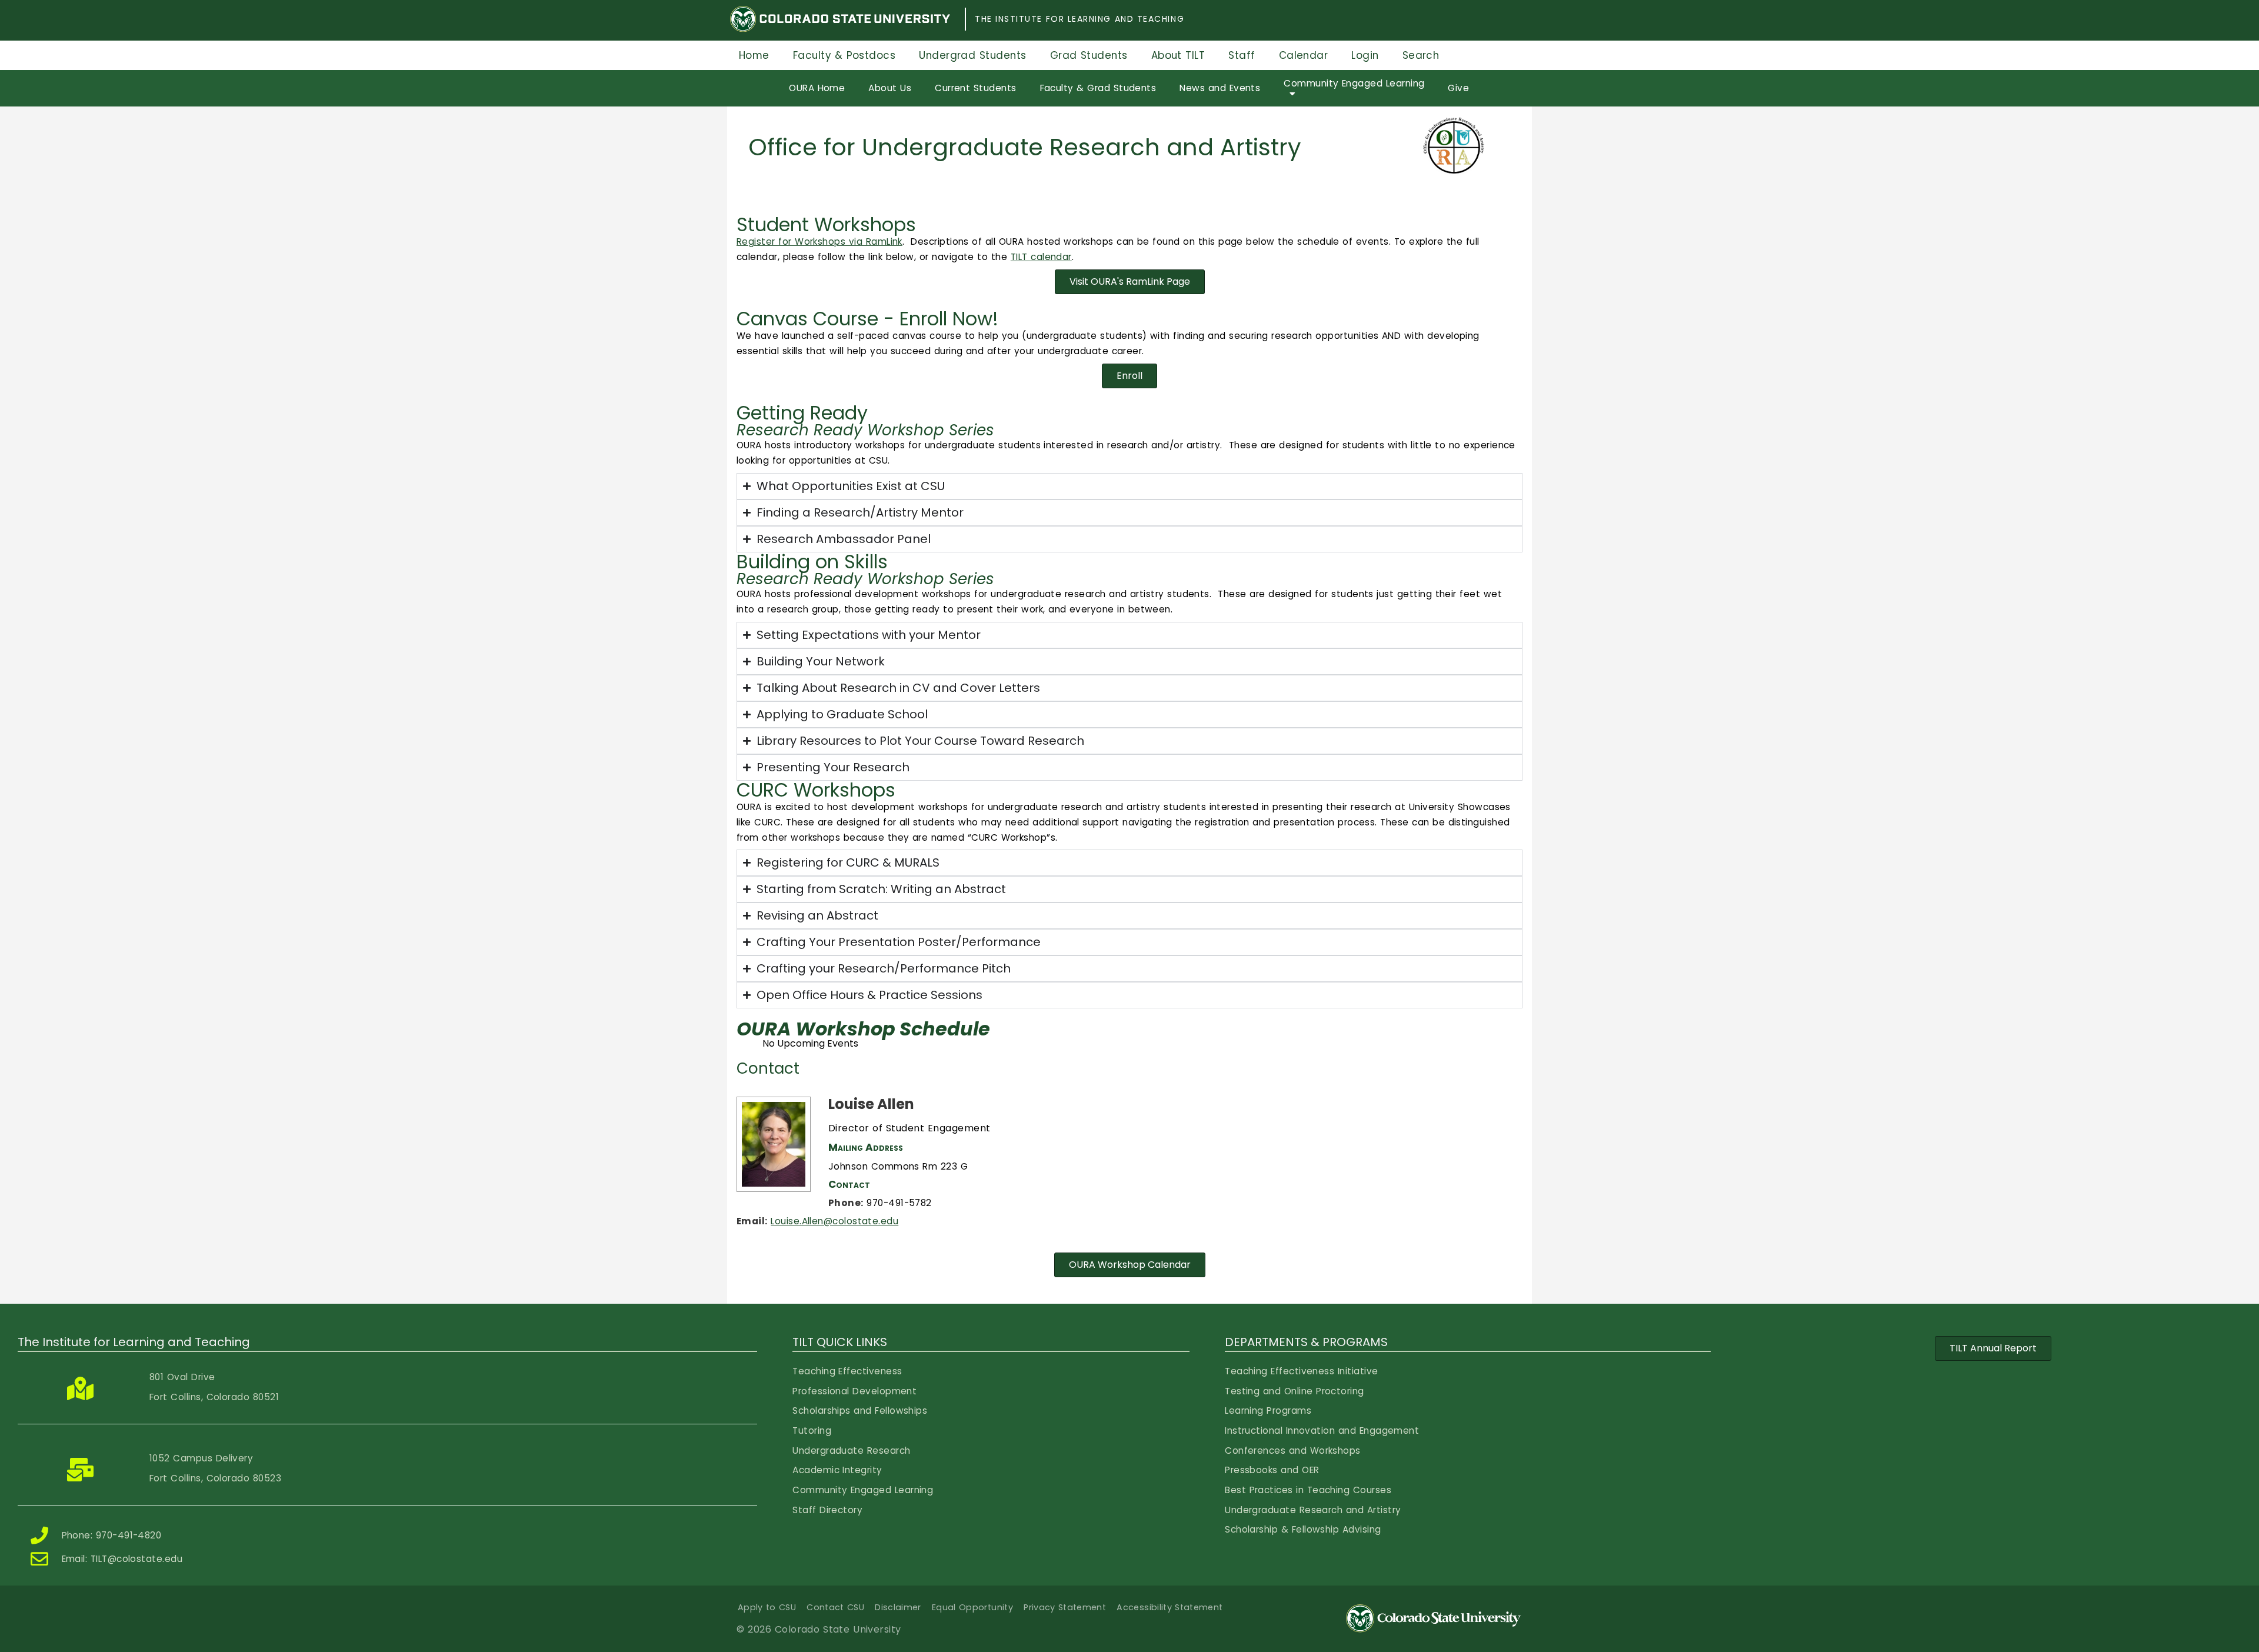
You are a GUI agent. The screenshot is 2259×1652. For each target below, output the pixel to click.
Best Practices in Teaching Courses (1308, 1490)
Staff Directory (827, 1510)
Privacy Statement (1065, 1607)
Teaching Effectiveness (847, 1371)
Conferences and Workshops (1293, 1451)
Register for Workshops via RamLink (819, 242)
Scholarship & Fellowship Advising (1303, 1529)
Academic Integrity (837, 1470)
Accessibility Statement (1170, 1607)
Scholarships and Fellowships (860, 1410)
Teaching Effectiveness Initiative (1301, 1371)
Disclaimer (898, 1607)
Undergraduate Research (851, 1451)
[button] (1130, 282)
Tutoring (812, 1430)
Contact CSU (835, 1607)
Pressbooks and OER (1272, 1470)
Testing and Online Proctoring (1295, 1391)
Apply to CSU (767, 1607)
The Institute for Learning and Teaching (1079, 19)
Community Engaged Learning (863, 1490)
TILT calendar (1041, 257)
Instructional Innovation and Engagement (1322, 1430)
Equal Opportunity (972, 1607)
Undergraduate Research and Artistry (1313, 1510)
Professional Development (854, 1391)
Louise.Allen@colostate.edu (834, 1221)
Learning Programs (1268, 1410)
